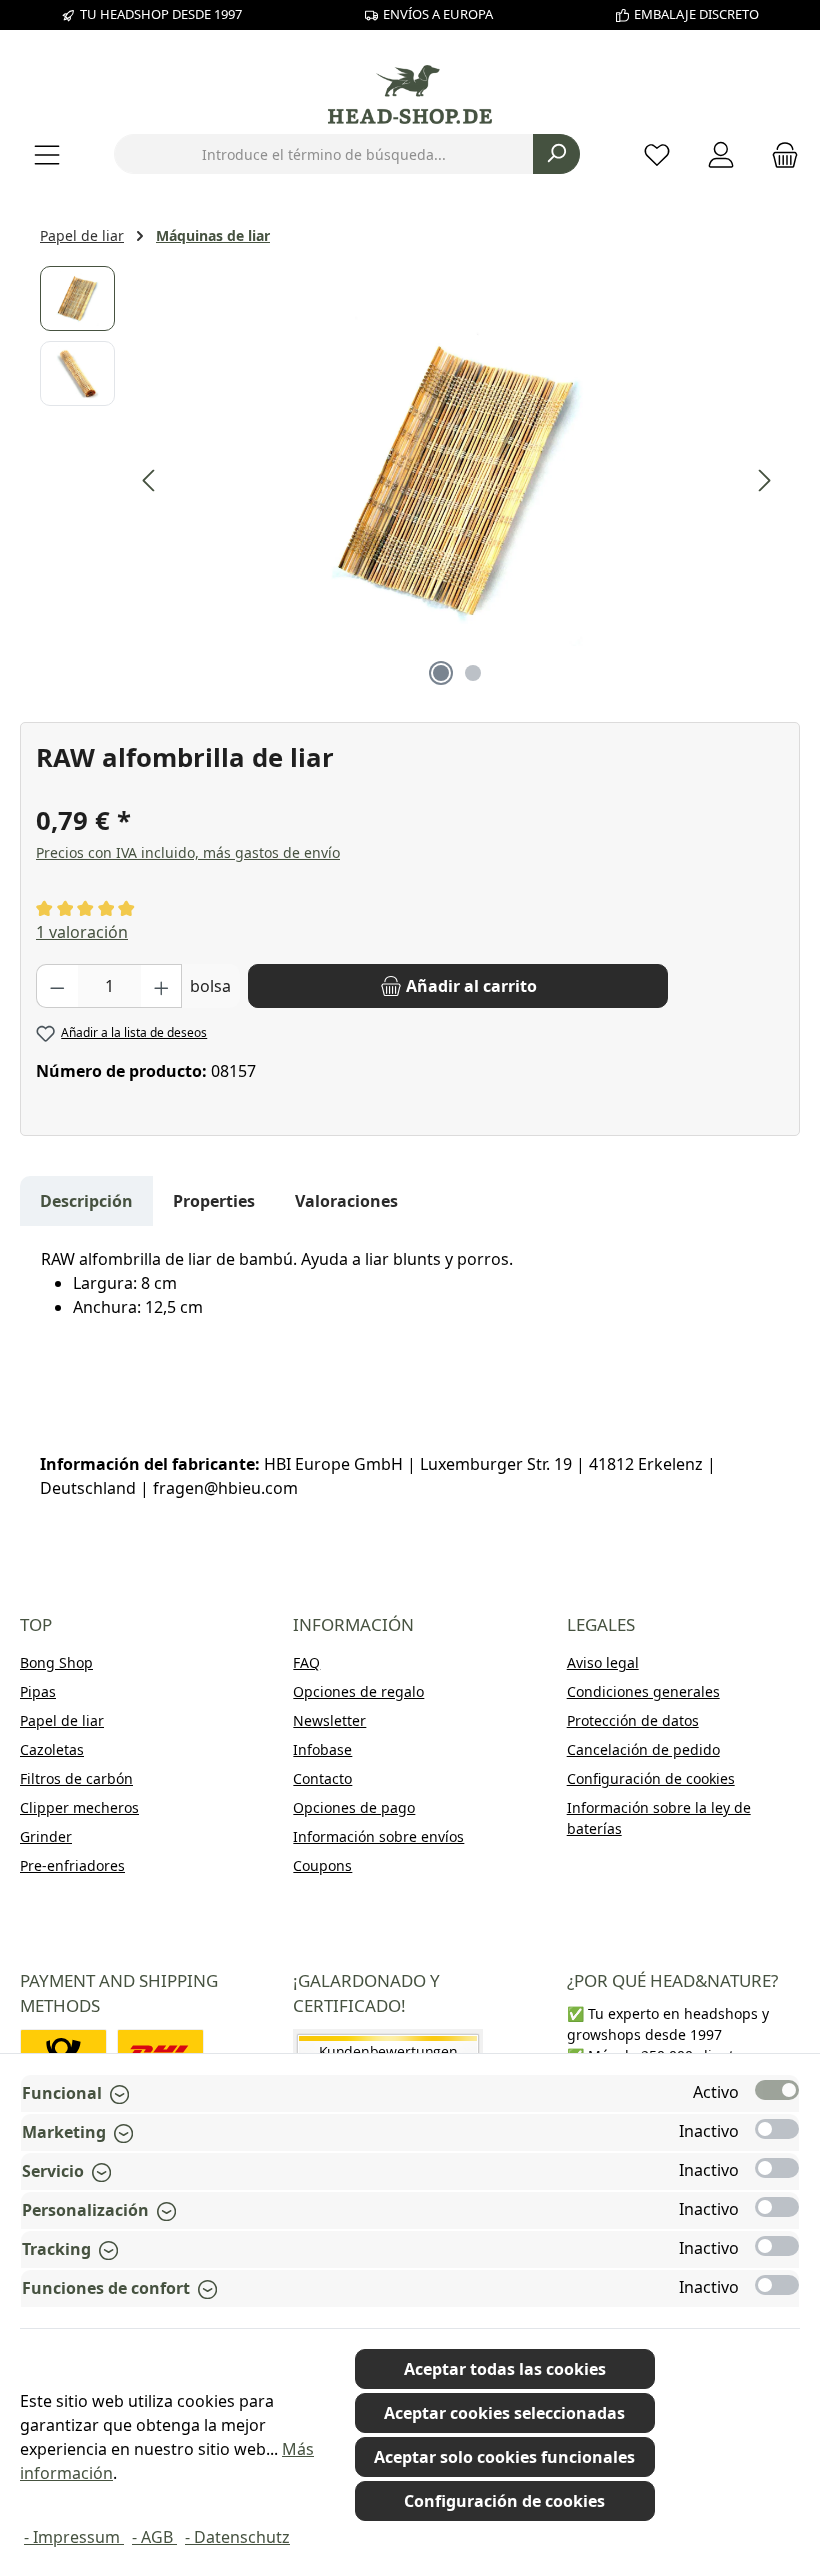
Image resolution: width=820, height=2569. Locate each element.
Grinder (46, 1836)
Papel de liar (62, 1720)
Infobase (322, 1749)
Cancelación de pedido (643, 1749)
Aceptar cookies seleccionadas (504, 2413)
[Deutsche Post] (63, 2051)
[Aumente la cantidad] (162, 986)
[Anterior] (150, 480)
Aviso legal (603, 1662)
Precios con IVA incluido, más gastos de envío (188, 852)
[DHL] (160, 2051)
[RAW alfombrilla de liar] (457, 480)
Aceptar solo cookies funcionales (504, 2457)
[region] (410, 481)
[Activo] (777, 2090)
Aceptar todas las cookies (505, 2369)
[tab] (86, 1201)
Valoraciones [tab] (346, 1201)
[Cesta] (779, 154)
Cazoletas (52, 1749)
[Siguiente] (764, 480)
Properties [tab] (214, 1201)
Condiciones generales (643, 1691)
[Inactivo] (777, 2129)
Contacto (322, 1778)
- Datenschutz (237, 2537)
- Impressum (74, 2537)
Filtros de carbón (76, 1778)
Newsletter (329, 1720)
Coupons (322, 1865)
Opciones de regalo (358, 1691)
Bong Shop (56, 1662)
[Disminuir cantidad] (57, 986)
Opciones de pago (354, 1807)
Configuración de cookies (651, 1778)
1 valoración (82, 932)
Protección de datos (633, 1720)
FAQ (306, 1662)
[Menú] (47, 154)
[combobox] (324, 154)
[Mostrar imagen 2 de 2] (473, 673)
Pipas (38, 1691)
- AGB (154, 2537)
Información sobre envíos (378, 1836)
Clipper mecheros (79, 1807)
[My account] (721, 154)
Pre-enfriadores (72, 1865)
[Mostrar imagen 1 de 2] (441, 673)
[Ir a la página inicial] (410, 94)
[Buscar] (556, 154)
